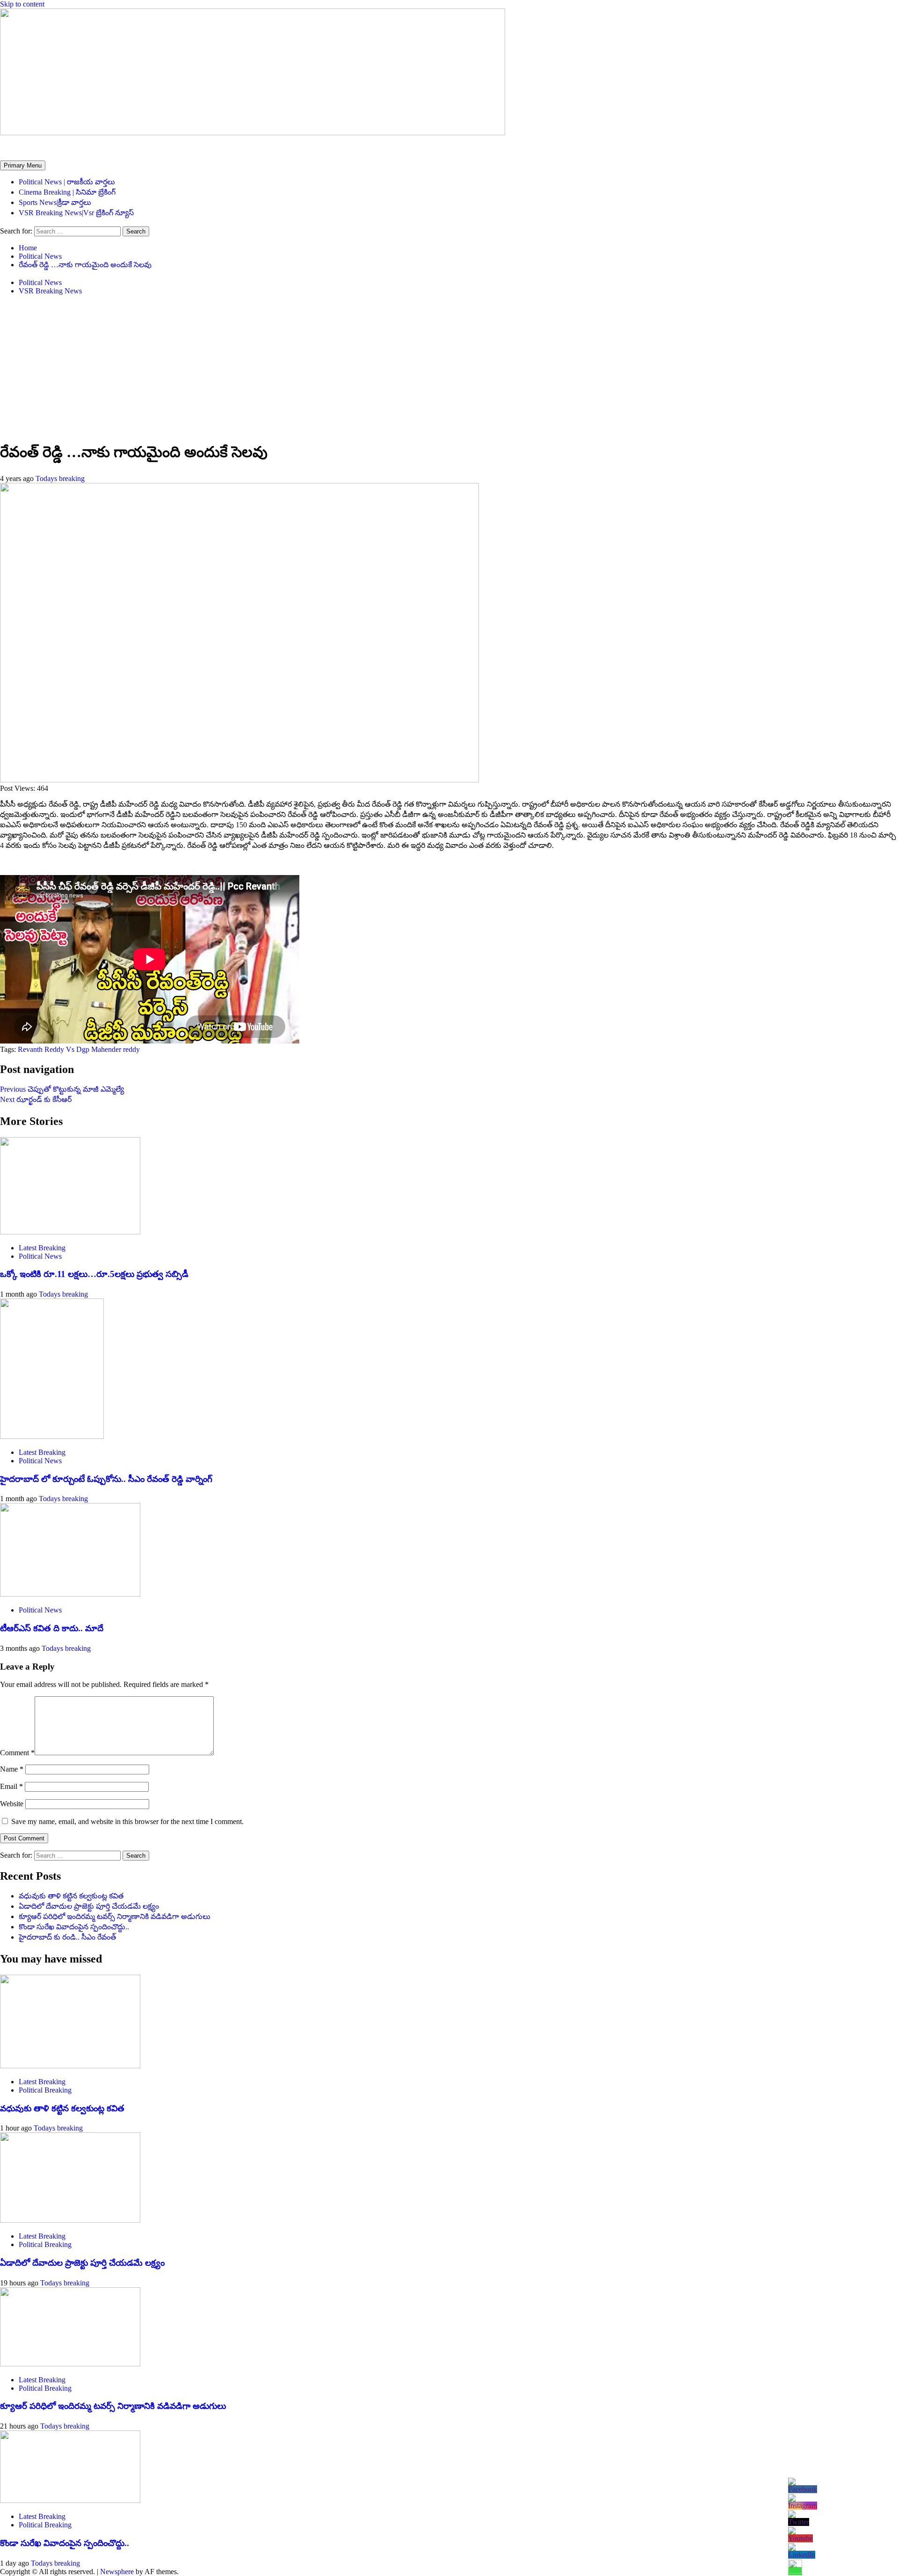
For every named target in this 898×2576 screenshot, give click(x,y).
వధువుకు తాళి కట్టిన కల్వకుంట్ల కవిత (71, 1896)
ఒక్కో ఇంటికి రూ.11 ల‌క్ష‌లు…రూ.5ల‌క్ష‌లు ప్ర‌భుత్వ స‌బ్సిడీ (94, 1274)
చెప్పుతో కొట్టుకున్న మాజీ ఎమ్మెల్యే (62, 1089)
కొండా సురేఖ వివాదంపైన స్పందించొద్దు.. (74, 1927)
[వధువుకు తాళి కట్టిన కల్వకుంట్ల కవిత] (70, 2066)
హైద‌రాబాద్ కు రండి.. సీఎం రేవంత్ (67, 1937)
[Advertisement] (449, 368)
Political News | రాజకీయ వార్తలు (67, 182)
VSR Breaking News (50, 291)
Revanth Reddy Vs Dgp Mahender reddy (79, 1049)
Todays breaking (60, 478)
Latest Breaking (42, 1248)
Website (12, 1804)
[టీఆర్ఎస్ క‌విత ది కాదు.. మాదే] (70, 1594)
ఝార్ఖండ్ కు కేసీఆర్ (36, 1099)
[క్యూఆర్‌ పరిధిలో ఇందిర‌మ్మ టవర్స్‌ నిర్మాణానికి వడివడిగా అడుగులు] (70, 2364)
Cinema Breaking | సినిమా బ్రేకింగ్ (67, 192)
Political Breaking (45, 2090)
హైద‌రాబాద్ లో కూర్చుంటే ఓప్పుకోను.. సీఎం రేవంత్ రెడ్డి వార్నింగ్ (106, 1479)
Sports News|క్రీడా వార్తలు (55, 202)
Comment (17, 1753)
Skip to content (22, 4)
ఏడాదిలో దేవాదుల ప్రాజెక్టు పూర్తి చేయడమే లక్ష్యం (89, 1906)
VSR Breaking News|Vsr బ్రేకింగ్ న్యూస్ (76, 213)
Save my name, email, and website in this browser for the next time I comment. (127, 1821)
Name (12, 1769)
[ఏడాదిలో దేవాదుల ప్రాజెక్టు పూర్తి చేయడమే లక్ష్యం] (70, 2220)
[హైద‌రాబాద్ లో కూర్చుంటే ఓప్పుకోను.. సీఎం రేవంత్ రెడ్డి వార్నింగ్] (52, 1436)
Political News (40, 282)
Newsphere (117, 2572)
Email (11, 1786)
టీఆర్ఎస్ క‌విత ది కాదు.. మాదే (52, 1628)
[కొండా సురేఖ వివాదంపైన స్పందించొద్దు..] (70, 2500)
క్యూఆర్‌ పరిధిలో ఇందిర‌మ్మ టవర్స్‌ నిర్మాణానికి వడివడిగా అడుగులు (115, 1916)
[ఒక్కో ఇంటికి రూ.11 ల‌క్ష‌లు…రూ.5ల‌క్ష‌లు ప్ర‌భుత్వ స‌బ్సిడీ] (70, 1232)
